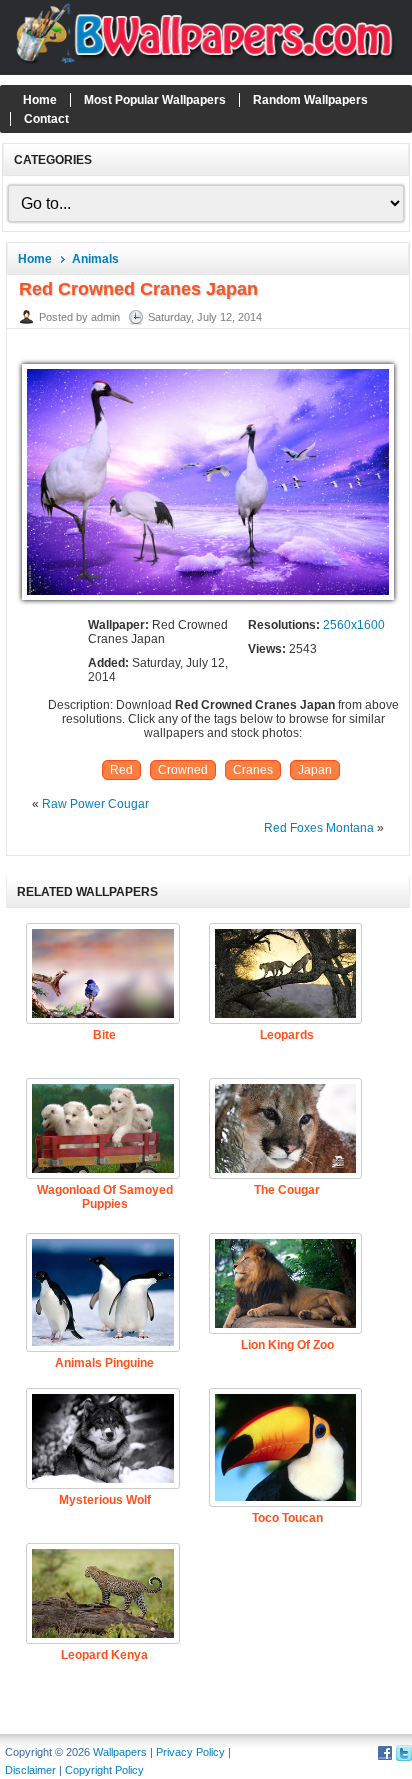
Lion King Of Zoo (287, 1345)
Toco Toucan (287, 1518)
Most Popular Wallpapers (155, 100)
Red (121, 770)
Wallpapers (120, 1752)
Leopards (287, 1035)
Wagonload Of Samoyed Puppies (105, 1197)
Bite (104, 1035)
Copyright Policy (104, 1770)
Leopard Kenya (104, 1655)
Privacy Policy (190, 1752)
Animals (95, 259)
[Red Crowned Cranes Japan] (208, 601)
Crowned (183, 770)
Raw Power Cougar (95, 804)
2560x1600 (354, 625)
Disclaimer (30, 1770)
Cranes (253, 770)
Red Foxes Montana (319, 828)
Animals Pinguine (104, 1363)
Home (40, 100)
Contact (46, 119)
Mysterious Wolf (105, 1500)
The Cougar (287, 1190)
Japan (315, 770)
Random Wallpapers (310, 100)
